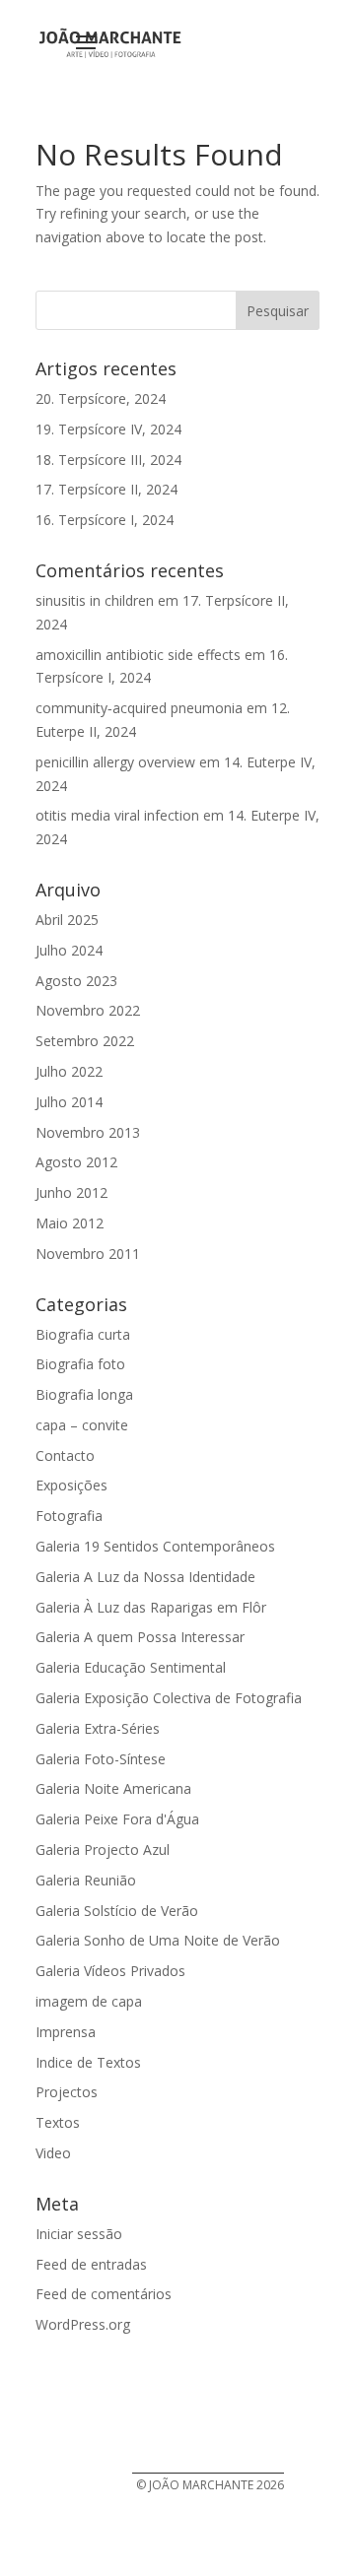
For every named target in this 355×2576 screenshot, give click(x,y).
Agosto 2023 (76, 981)
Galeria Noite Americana (113, 1788)
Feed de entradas (91, 2264)
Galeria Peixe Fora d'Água (117, 1819)
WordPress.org (83, 2324)
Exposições (71, 1485)
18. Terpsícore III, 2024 (108, 460)
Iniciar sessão (79, 2234)
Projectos (67, 2092)
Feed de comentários (104, 2294)
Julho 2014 (69, 1102)
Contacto (65, 1455)
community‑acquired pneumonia (139, 708)
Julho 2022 (69, 1071)
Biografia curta (83, 1334)
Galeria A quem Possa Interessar (140, 1637)
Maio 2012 (70, 1223)
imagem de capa (89, 2001)
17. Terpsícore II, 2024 (106, 489)
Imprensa (66, 2032)
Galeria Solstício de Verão (117, 1911)
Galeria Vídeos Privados (110, 1971)
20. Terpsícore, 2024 (101, 398)
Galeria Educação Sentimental (131, 1667)
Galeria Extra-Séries (98, 1728)
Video (53, 2153)
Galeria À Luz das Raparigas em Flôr (151, 1607)
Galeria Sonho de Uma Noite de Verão (158, 1940)
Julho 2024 (69, 950)
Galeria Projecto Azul (103, 1849)
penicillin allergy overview (115, 762)
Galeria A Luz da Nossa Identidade (145, 1577)
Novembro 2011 (88, 1254)
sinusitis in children (95, 600)
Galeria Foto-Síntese (101, 1759)
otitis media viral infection (117, 815)
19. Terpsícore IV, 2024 (108, 429)
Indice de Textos (88, 2062)
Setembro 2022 (85, 1041)
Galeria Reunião (86, 1880)
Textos (58, 2122)
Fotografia (69, 1516)
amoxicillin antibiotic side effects (138, 655)
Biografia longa (84, 1394)
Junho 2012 (71, 1192)
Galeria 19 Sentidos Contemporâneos (155, 1546)
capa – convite (82, 1425)
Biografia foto (80, 1364)
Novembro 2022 (88, 1010)
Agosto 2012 (76, 1162)
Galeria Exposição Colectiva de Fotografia (169, 1698)
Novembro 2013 (88, 1132)
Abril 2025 (67, 920)
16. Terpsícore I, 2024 (105, 520)
